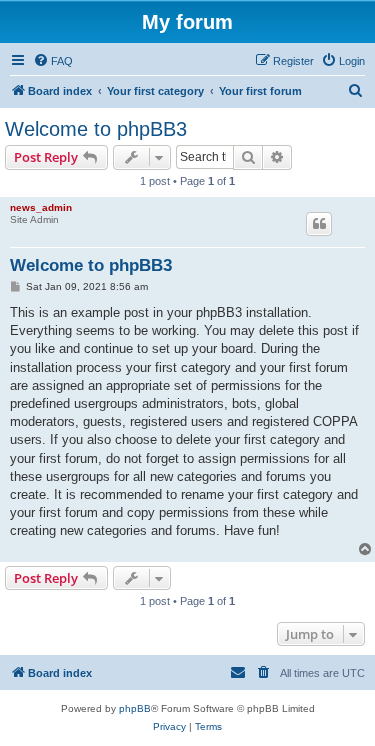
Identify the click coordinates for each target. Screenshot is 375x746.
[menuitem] (53, 61)
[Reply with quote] (319, 224)
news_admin (41, 207)
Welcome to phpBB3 (96, 129)
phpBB (135, 708)
